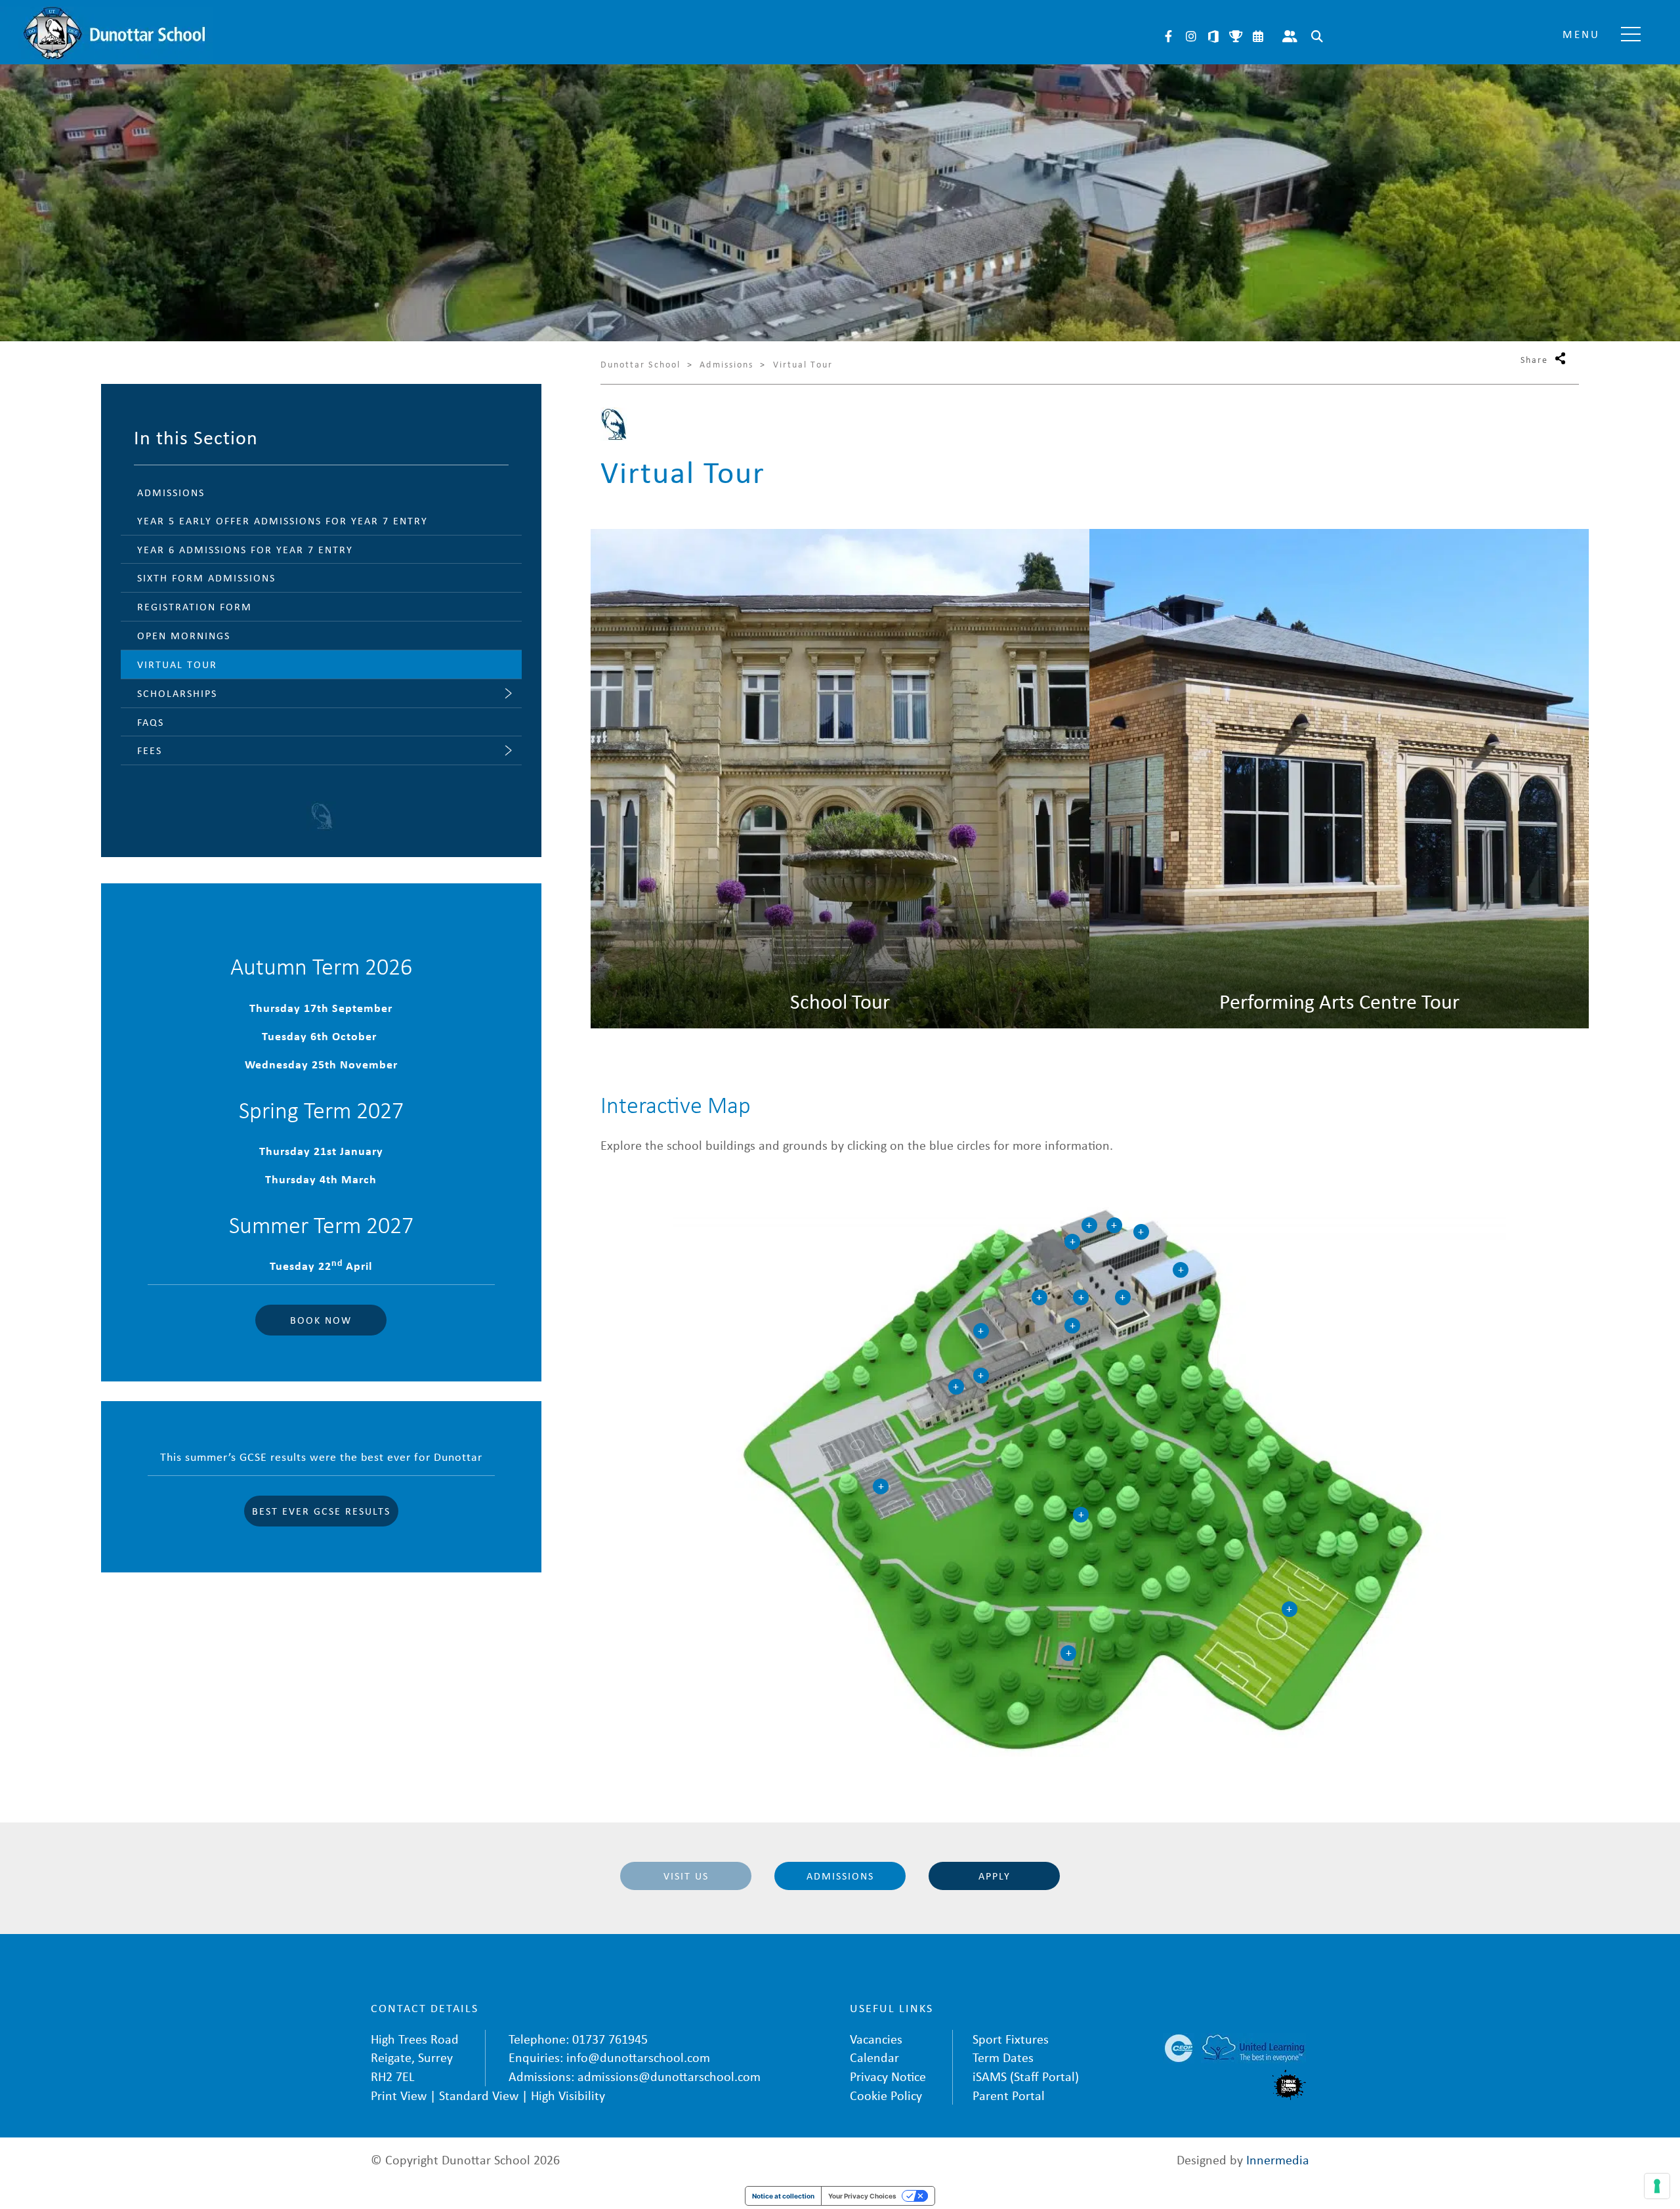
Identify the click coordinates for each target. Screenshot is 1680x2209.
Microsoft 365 (1213, 36)
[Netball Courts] (881, 1486)
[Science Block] (1081, 1297)
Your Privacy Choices (862, 2196)
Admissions (840, 1876)
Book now (321, 1320)
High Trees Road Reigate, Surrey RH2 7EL (415, 2057)
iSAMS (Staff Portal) (1026, 2076)
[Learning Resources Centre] (1072, 1242)
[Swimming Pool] (1141, 1232)
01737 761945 (610, 2039)
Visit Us (686, 1876)
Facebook (1169, 36)
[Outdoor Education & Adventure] (1081, 1515)
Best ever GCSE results (321, 1511)
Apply (995, 1876)
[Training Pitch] (1290, 1609)
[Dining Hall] (1072, 1326)
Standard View (479, 2095)
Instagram (1191, 36)
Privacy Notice (888, 2076)
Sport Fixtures (1011, 2039)
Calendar (1258, 36)
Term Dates (1003, 2057)
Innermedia (1278, 2159)
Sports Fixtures (1236, 36)
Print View (399, 2095)
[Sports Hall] (1181, 1270)
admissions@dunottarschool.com (669, 2076)
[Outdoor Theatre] (1068, 1653)
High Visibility (568, 2095)
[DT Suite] (1114, 1225)
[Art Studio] (1089, 1225)
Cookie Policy (886, 2095)
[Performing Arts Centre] (1123, 1297)
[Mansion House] (956, 1387)
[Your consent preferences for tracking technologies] (1657, 2186)
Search (1317, 36)
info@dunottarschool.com (638, 2057)
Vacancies (876, 2039)
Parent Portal (1290, 36)
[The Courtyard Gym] (1039, 1297)
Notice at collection (783, 2196)
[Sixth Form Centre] (981, 1331)
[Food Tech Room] (981, 1376)
